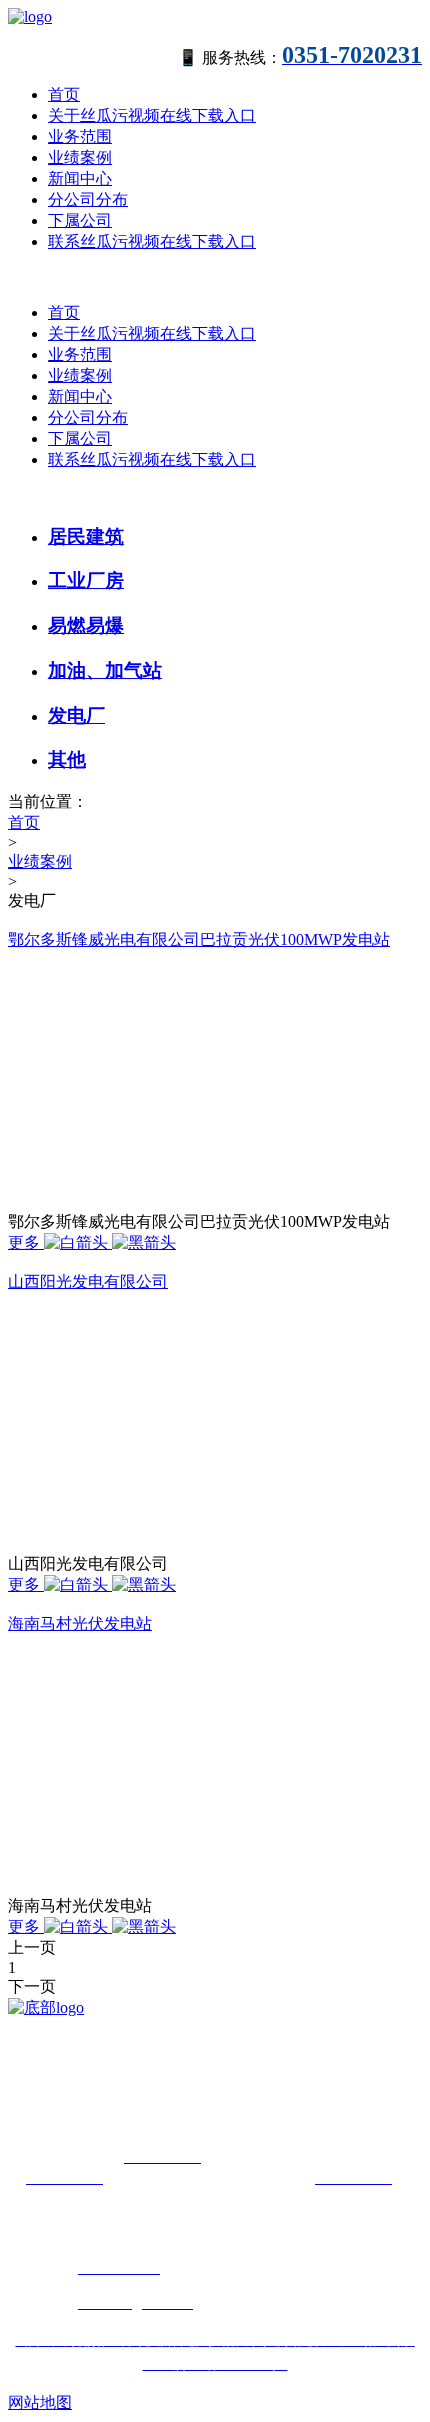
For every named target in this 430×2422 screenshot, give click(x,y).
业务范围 (80, 136)
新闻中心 (80, 178)
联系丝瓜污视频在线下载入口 (152, 241)
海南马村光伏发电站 (80, 1623)
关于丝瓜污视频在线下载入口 (152, 115)
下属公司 (80, 220)
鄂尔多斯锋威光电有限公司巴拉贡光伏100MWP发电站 (199, 939)
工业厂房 (86, 580)
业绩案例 (80, 157)
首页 (64, 94)
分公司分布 (88, 199)
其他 (67, 759)
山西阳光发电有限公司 (88, 1281)
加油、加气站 (105, 670)
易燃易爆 (86, 625)
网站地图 (40, 2402)
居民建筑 (86, 536)
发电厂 (76, 715)
